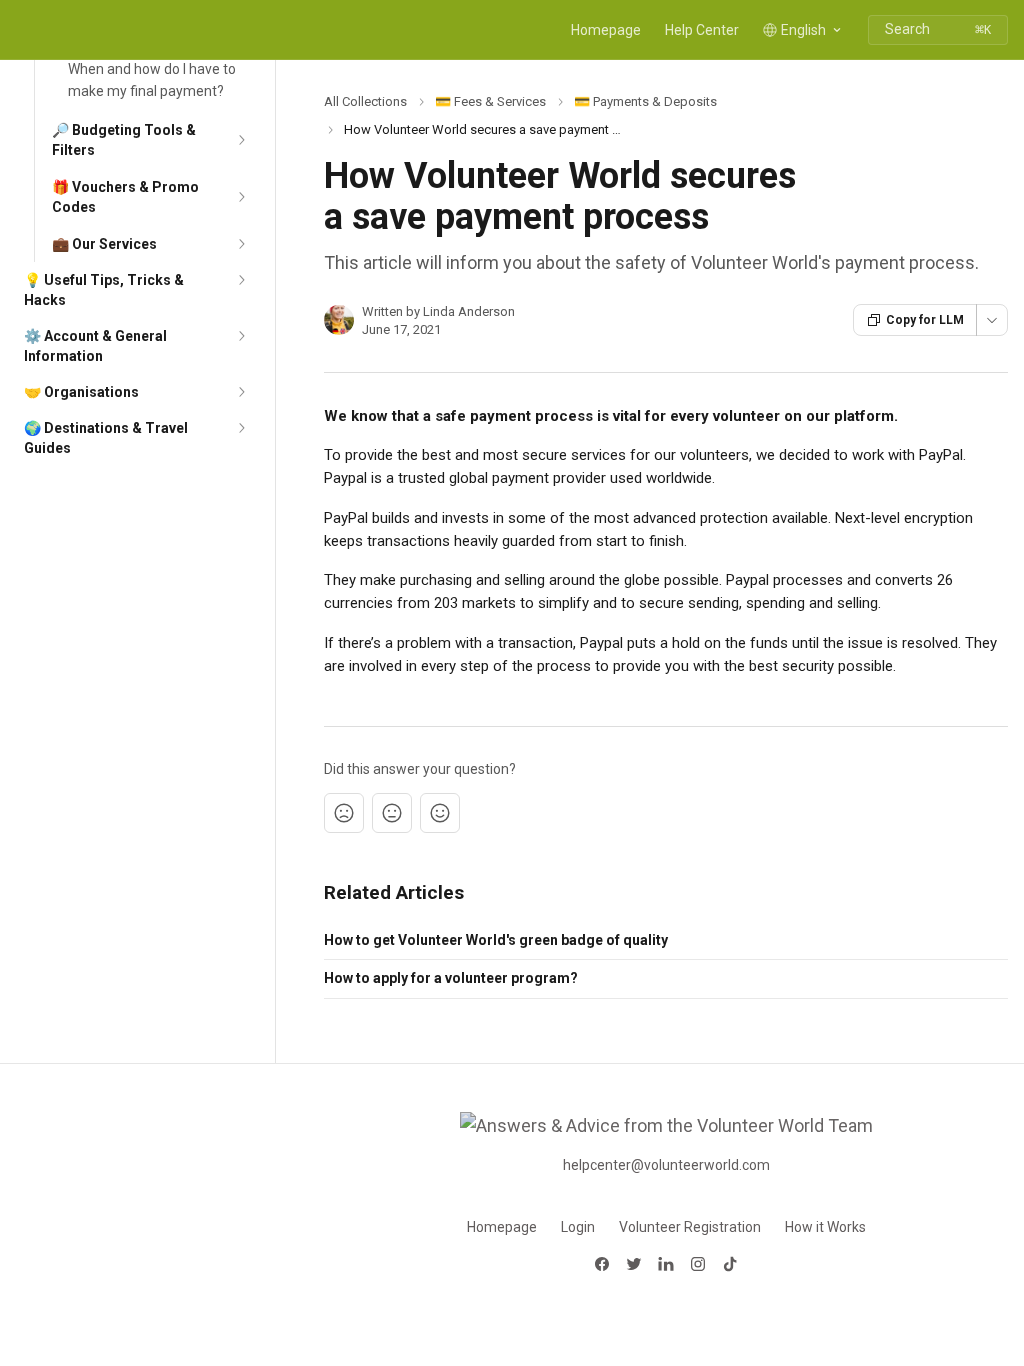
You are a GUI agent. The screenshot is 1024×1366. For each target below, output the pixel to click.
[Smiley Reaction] (440, 813)
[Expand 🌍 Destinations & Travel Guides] (241, 428)
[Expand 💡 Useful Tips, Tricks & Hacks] (241, 280)
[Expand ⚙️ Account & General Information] (241, 336)
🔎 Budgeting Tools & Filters (124, 140)
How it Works (825, 1227)
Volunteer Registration (690, 1227)
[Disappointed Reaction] (344, 813)
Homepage (606, 30)
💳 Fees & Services (490, 101)
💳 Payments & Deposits (645, 101)
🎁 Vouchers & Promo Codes (125, 197)
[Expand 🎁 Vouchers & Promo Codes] (241, 197)
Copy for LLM (925, 320)
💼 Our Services (104, 244)
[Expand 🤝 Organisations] (241, 392)
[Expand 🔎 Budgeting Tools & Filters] (241, 140)
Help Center (702, 30)
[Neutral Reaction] (392, 813)
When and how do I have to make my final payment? (152, 80)
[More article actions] (992, 320)
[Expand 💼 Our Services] (241, 244)
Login (578, 1227)
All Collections (365, 101)
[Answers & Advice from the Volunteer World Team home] (20, 30)
